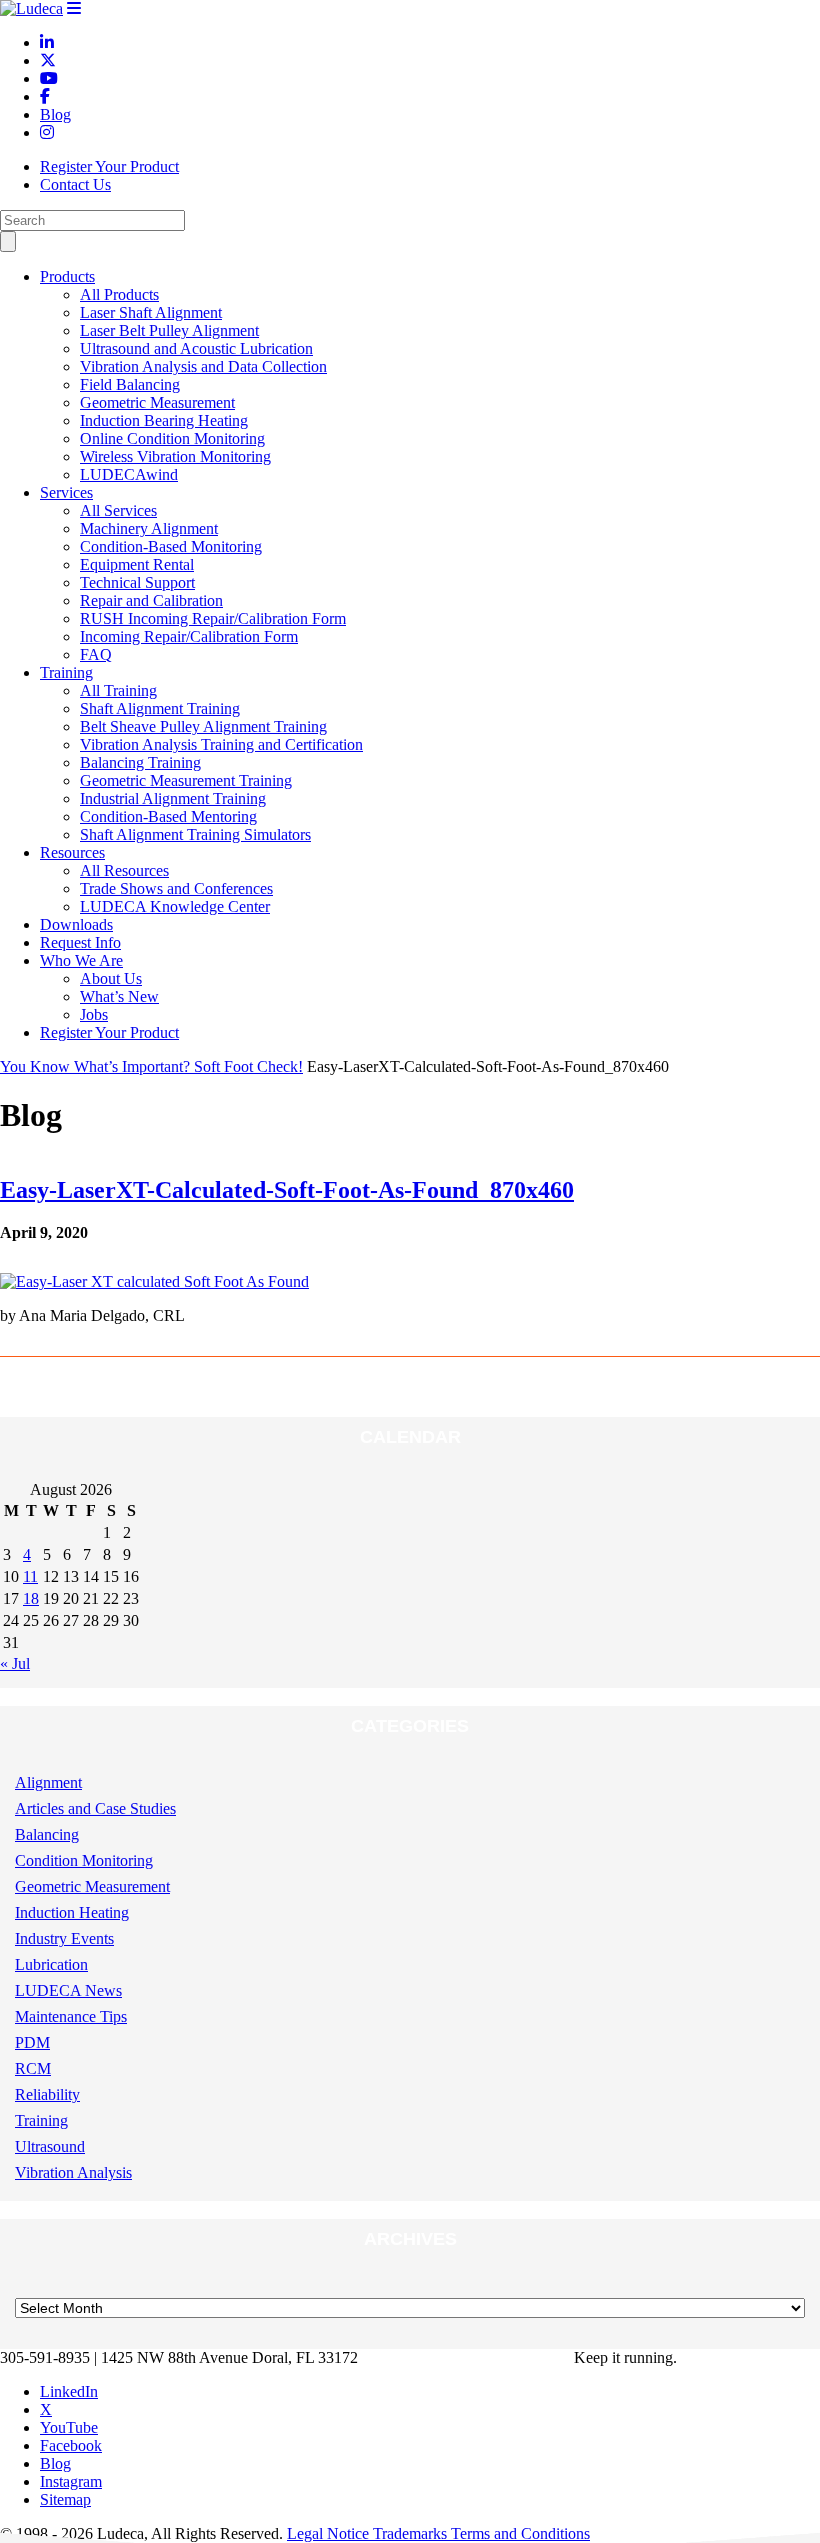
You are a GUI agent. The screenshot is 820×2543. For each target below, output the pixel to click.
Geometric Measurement (92, 1886)
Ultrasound (50, 2146)
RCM (33, 2068)
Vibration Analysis (73, 2172)
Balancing (47, 1834)
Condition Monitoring (84, 1860)
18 (31, 1598)
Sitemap (65, 2499)
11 (30, 1576)
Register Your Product (109, 166)
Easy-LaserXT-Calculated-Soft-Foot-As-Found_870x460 (287, 1190)
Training (41, 2120)
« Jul (15, 1663)
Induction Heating (72, 1912)
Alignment (48, 1782)
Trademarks (412, 2533)
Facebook (71, 2445)
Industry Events (64, 1938)
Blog (55, 2463)
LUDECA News (68, 1990)
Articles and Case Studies (95, 1808)
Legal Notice (330, 2533)
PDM (32, 2042)
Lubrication (51, 1964)
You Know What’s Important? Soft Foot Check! (151, 1066)
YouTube (69, 2427)
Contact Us (75, 184)
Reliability (47, 2094)
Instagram (71, 2481)
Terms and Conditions (520, 2533)
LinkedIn (69, 2391)
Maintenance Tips (71, 2016)
